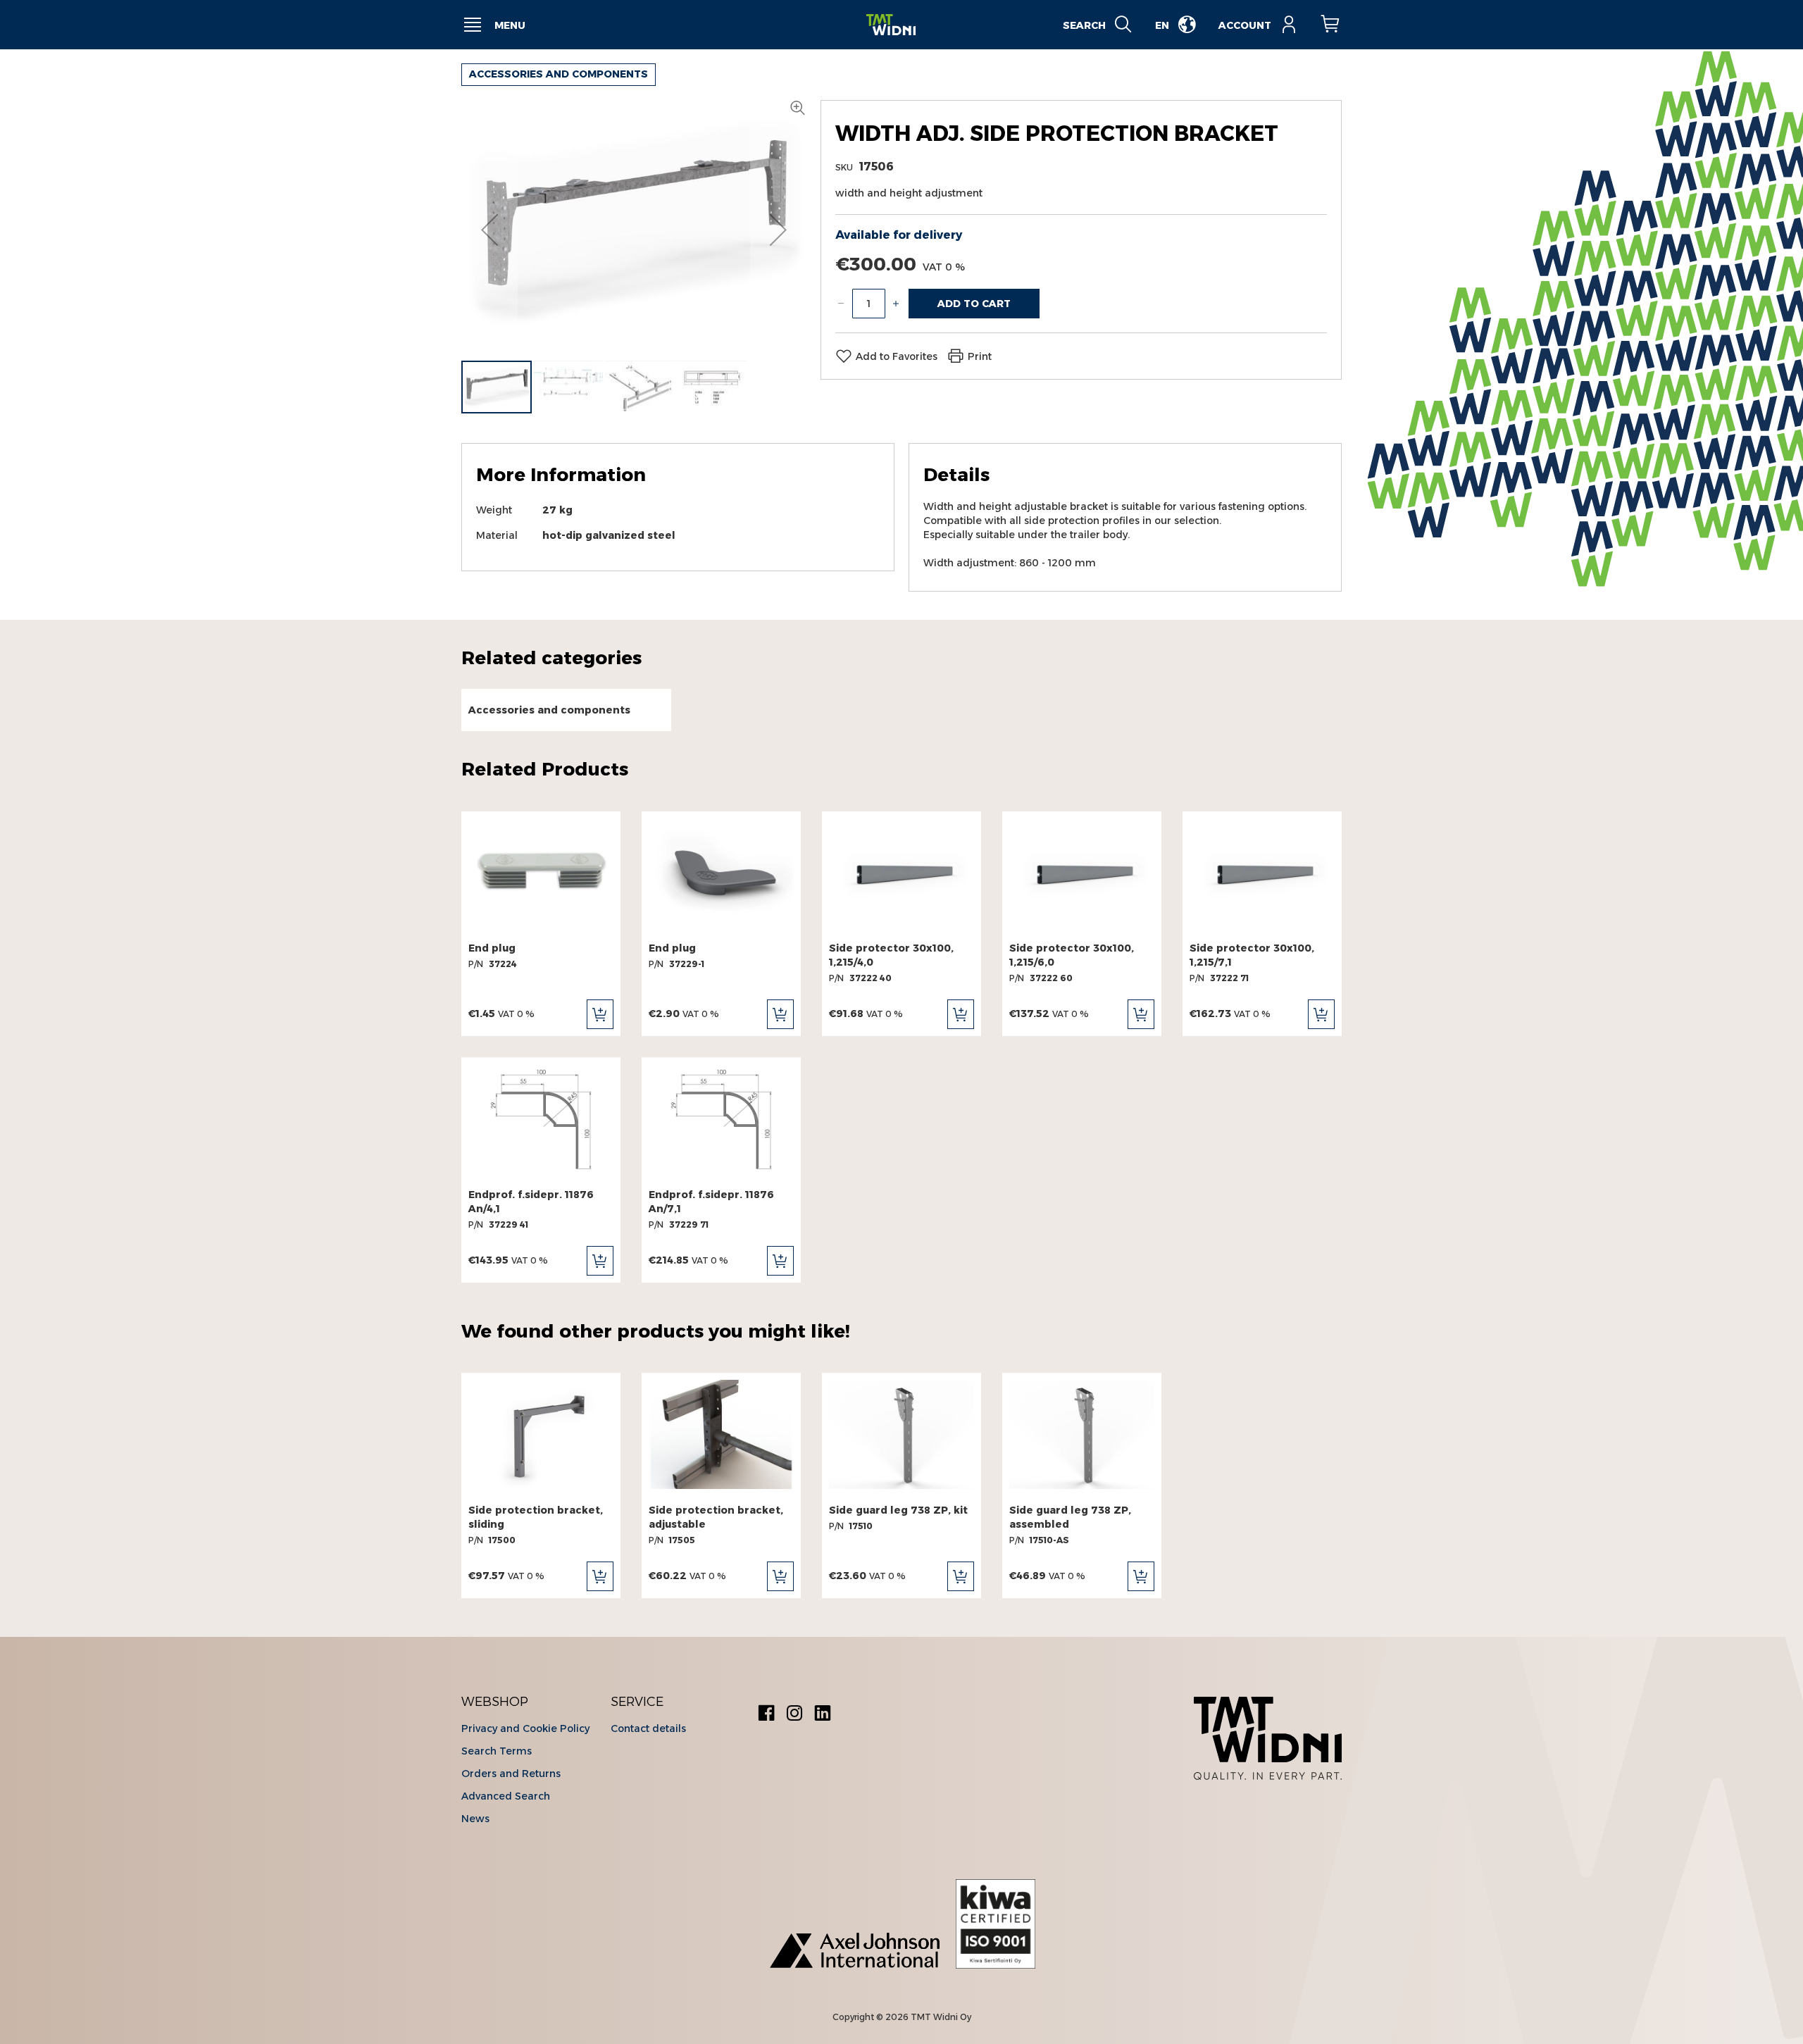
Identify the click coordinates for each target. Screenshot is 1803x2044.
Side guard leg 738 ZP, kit (898, 1510)
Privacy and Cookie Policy (525, 1728)
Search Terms (497, 1751)
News (475, 1819)
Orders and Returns (511, 1774)
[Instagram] (794, 1715)
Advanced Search (506, 1796)
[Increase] (896, 304)
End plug (492, 948)
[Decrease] (841, 304)
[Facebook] (766, 1715)
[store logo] (891, 25)
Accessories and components (559, 74)
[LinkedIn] (823, 1715)
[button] (489, 230)
